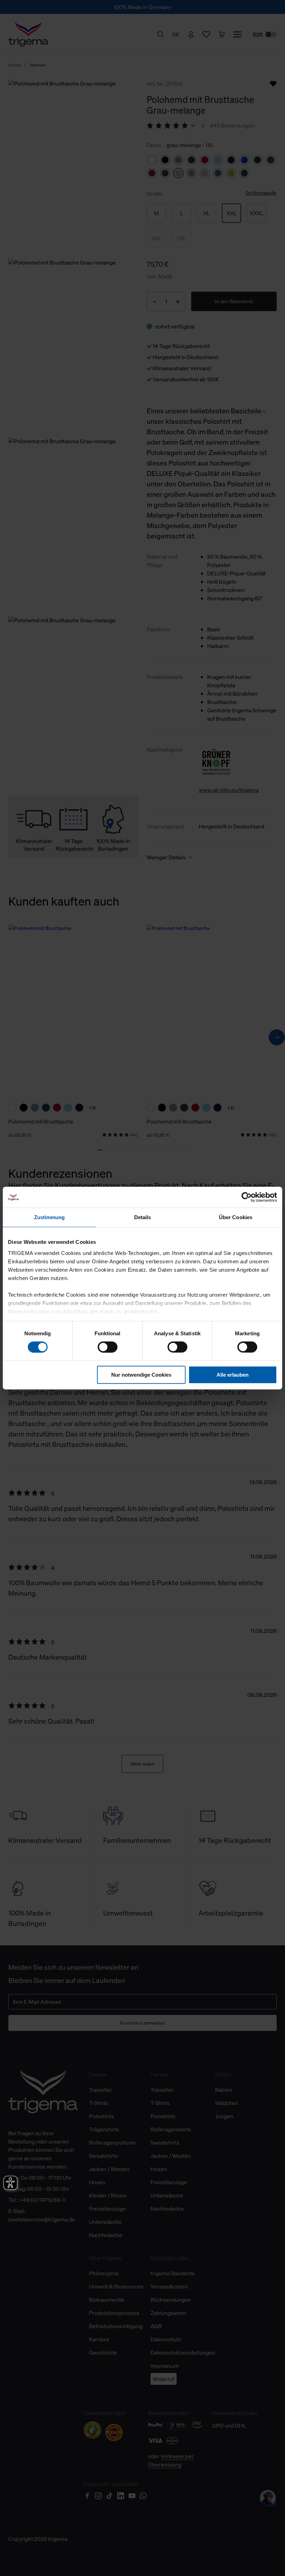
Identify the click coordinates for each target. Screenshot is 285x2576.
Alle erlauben (233, 1375)
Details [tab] (143, 1217)
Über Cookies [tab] (236, 1217)
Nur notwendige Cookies (141, 1375)
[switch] (108, 1347)
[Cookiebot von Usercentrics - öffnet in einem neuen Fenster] (247, 1197)
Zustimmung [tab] (50, 1217)
